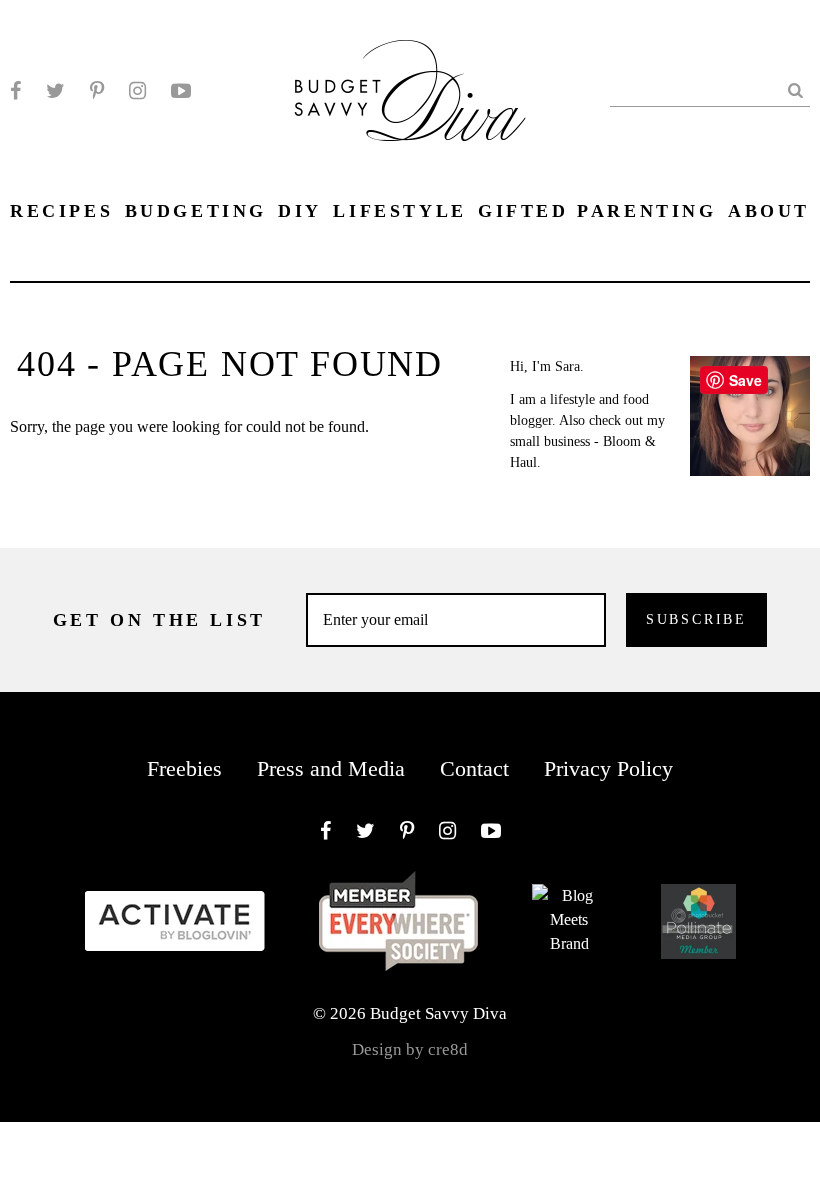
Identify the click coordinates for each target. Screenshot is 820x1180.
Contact (474, 768)
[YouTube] (181, 91)
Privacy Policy (608, 768)
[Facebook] (15, 91)
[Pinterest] (97, 91)
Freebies (184, 768)
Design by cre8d (410, 1049)
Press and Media (331, 768)
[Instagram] (137, 91)
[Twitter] (55, 91)
